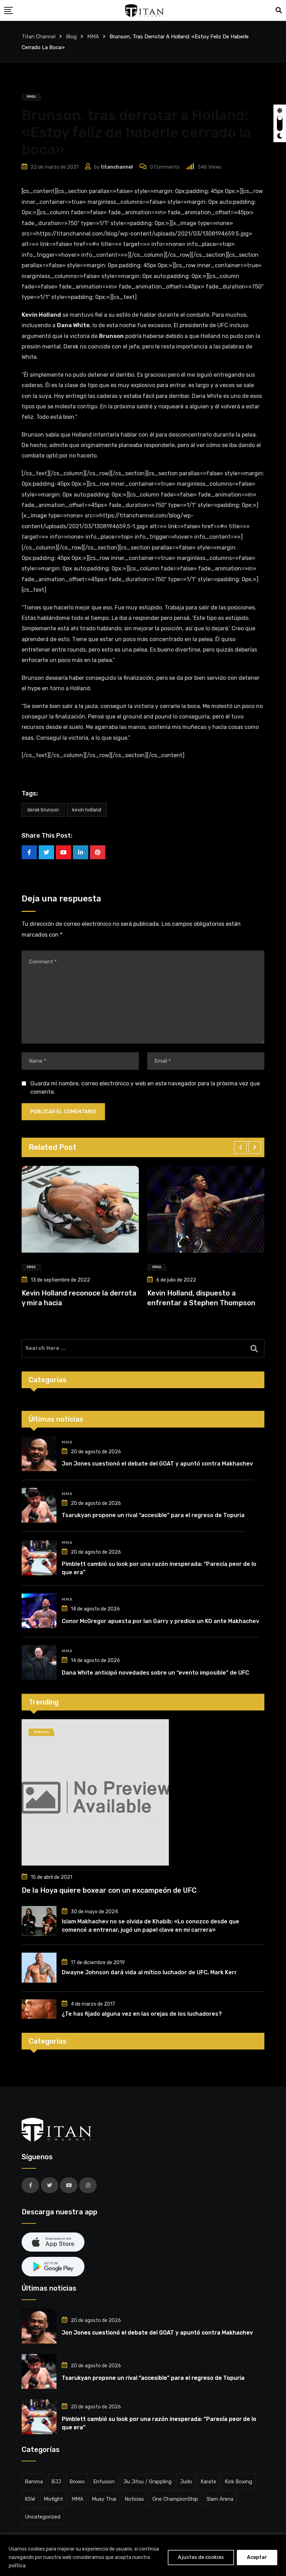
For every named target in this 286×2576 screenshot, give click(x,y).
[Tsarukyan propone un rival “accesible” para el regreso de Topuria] (39, 1505)
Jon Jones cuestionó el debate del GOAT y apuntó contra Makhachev (157, 1464)
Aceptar (257, 2557)
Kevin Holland (87, 810)
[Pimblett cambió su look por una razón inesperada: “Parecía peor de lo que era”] (39, 1558)
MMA (67, 1442)
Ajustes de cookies (201, 2557)
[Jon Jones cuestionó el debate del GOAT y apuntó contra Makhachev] (39, 1454)
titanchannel (117, 167)
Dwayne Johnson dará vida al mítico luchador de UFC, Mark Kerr (149, 1972)
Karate (208, 2482)
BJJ (56, 2482)
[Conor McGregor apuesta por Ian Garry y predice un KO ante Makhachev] (39, 1611)
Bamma (34, 2482)
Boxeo (77, 2482)
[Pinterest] (98, 852)
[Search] (279, 10)
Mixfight (53, 2499)
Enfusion (104, 2482)
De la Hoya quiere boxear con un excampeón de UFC (109, 1890)
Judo (186, 2482)
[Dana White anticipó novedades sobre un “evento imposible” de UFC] (39, 1662)
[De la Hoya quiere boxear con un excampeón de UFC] (143, 1792)
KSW (30, 2499)
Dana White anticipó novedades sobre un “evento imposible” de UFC (155, 1673)
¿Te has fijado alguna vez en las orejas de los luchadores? (142, 2014)
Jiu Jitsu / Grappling (147, 2482)
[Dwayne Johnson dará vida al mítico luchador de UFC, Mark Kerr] (39, 1968)
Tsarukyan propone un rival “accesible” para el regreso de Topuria (153, 1515)
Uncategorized (43, 2517)
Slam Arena (220, 2499)
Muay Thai (104, 2499)
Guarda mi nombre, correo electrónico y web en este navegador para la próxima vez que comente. (145, 1088)
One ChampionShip (175, 2499)
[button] (240, 1147)
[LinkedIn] (81, 852)
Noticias (134, 2499)
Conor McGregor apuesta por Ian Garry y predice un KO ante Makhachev (160, 1621)
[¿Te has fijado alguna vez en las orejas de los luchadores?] (39, 2009)
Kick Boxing (238, 2482)
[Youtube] (63, 852)
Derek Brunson (43, 810)
